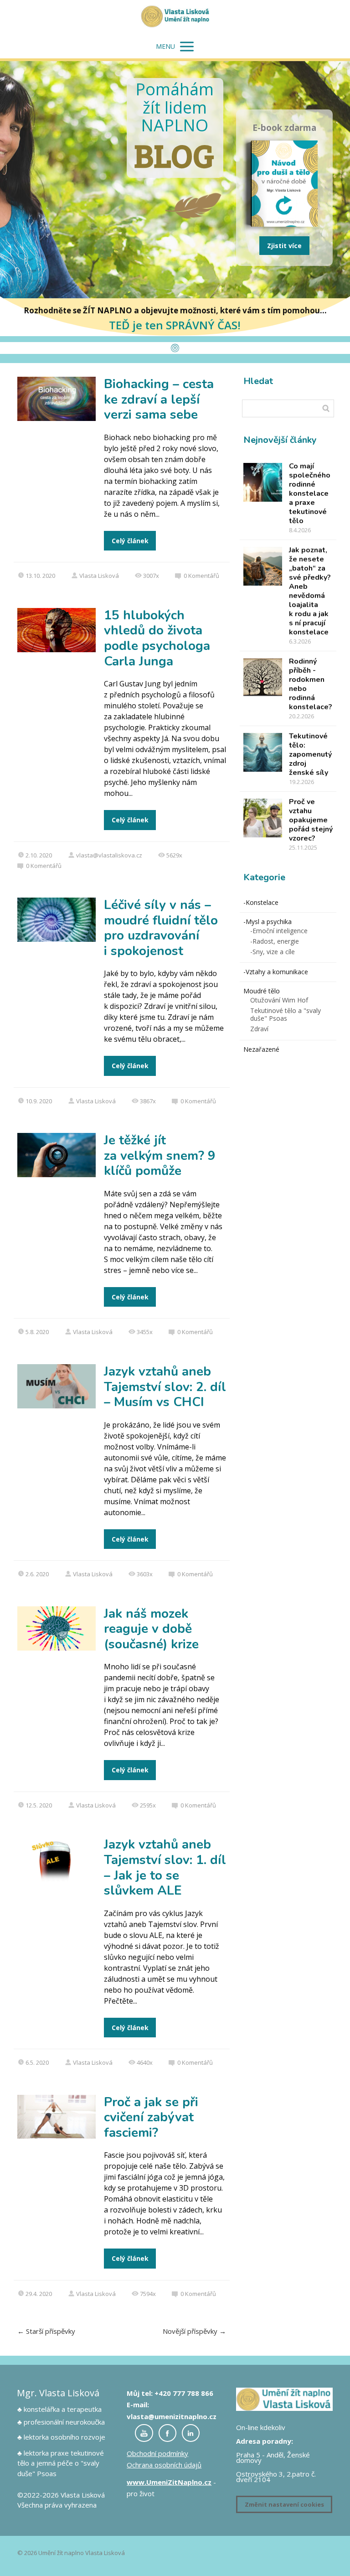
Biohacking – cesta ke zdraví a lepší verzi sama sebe (159, 399)
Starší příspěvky (46, 2331)
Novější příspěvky (194, 2331)
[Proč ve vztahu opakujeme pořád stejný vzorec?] (263, 818)
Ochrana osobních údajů (164, 2465)
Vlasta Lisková (99, 576)
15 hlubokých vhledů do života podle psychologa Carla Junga (157, 638)
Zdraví (259, 1029)
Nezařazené (261, 1049)
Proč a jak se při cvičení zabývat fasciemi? (151, 2117)
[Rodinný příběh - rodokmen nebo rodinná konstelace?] (263, 678)
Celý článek (130, 541)
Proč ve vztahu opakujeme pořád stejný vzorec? (311, 820)
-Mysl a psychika (268, 922)
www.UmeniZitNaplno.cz (169, 2482)
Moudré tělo (262, 991)
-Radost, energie (275, 941)
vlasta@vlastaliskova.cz (109, 855)
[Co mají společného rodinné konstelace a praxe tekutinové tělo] (263, 482)
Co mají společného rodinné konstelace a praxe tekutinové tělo (310, 493)
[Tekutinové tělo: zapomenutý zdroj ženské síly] (263, 752)
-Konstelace (261, 902)
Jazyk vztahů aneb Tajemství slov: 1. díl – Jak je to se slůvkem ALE (165, 1867)
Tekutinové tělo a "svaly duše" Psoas (286, 1014)
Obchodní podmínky (157, 2453)
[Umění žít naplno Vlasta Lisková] (175, 17)
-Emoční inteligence (279, 931)
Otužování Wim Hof (279, 1000)
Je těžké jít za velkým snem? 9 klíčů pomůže (160, 1156)
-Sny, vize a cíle (273, 952)
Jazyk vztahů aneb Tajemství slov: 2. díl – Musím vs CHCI (165, 1387)
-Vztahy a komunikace (276, 972)
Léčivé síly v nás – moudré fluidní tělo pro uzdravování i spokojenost (161, 928)
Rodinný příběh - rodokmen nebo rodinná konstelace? (311, 684)
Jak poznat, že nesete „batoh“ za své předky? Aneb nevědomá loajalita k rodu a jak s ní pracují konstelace (310, 591)
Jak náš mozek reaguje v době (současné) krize (151, 1629)
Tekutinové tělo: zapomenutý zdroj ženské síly (310, 754)
